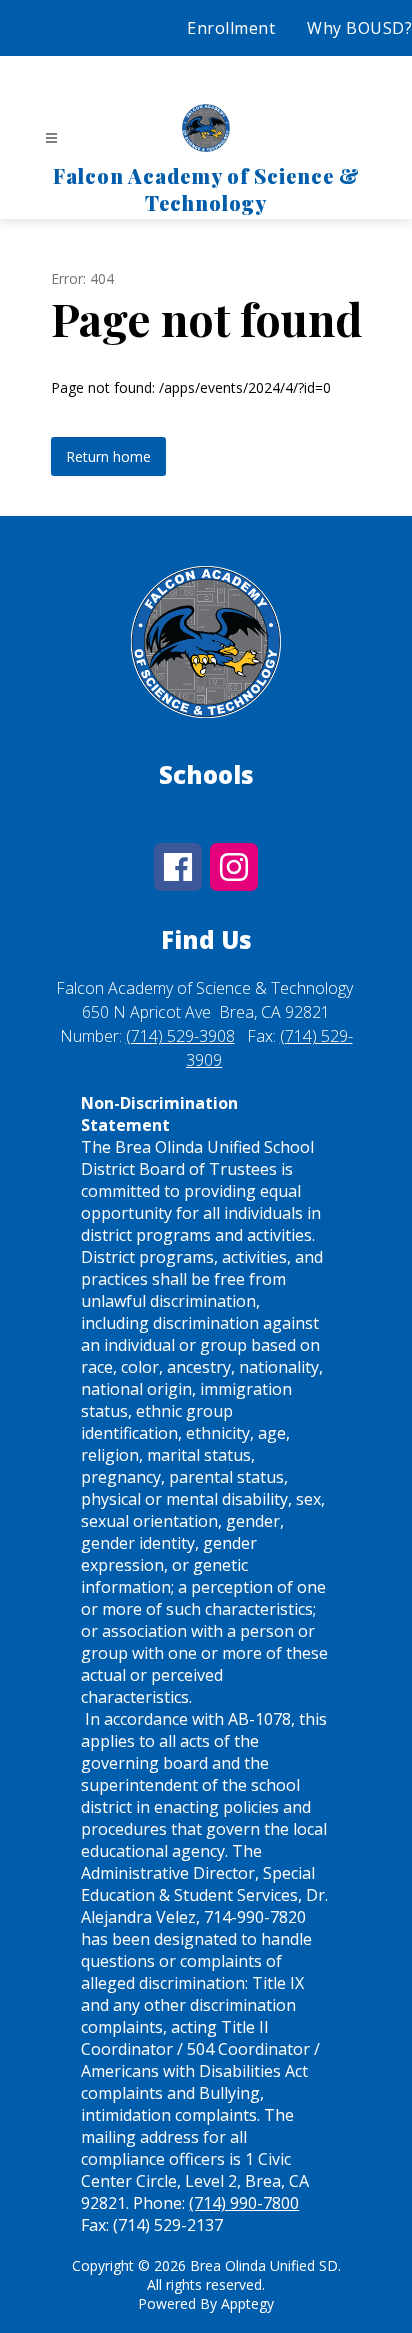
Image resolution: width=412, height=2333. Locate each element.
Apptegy (247, 2303)
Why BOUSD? (359, 28)
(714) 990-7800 (244, 2203)
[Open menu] (51, 138)
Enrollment (231, 28)
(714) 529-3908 (180, 1036)
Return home (108, 456)
